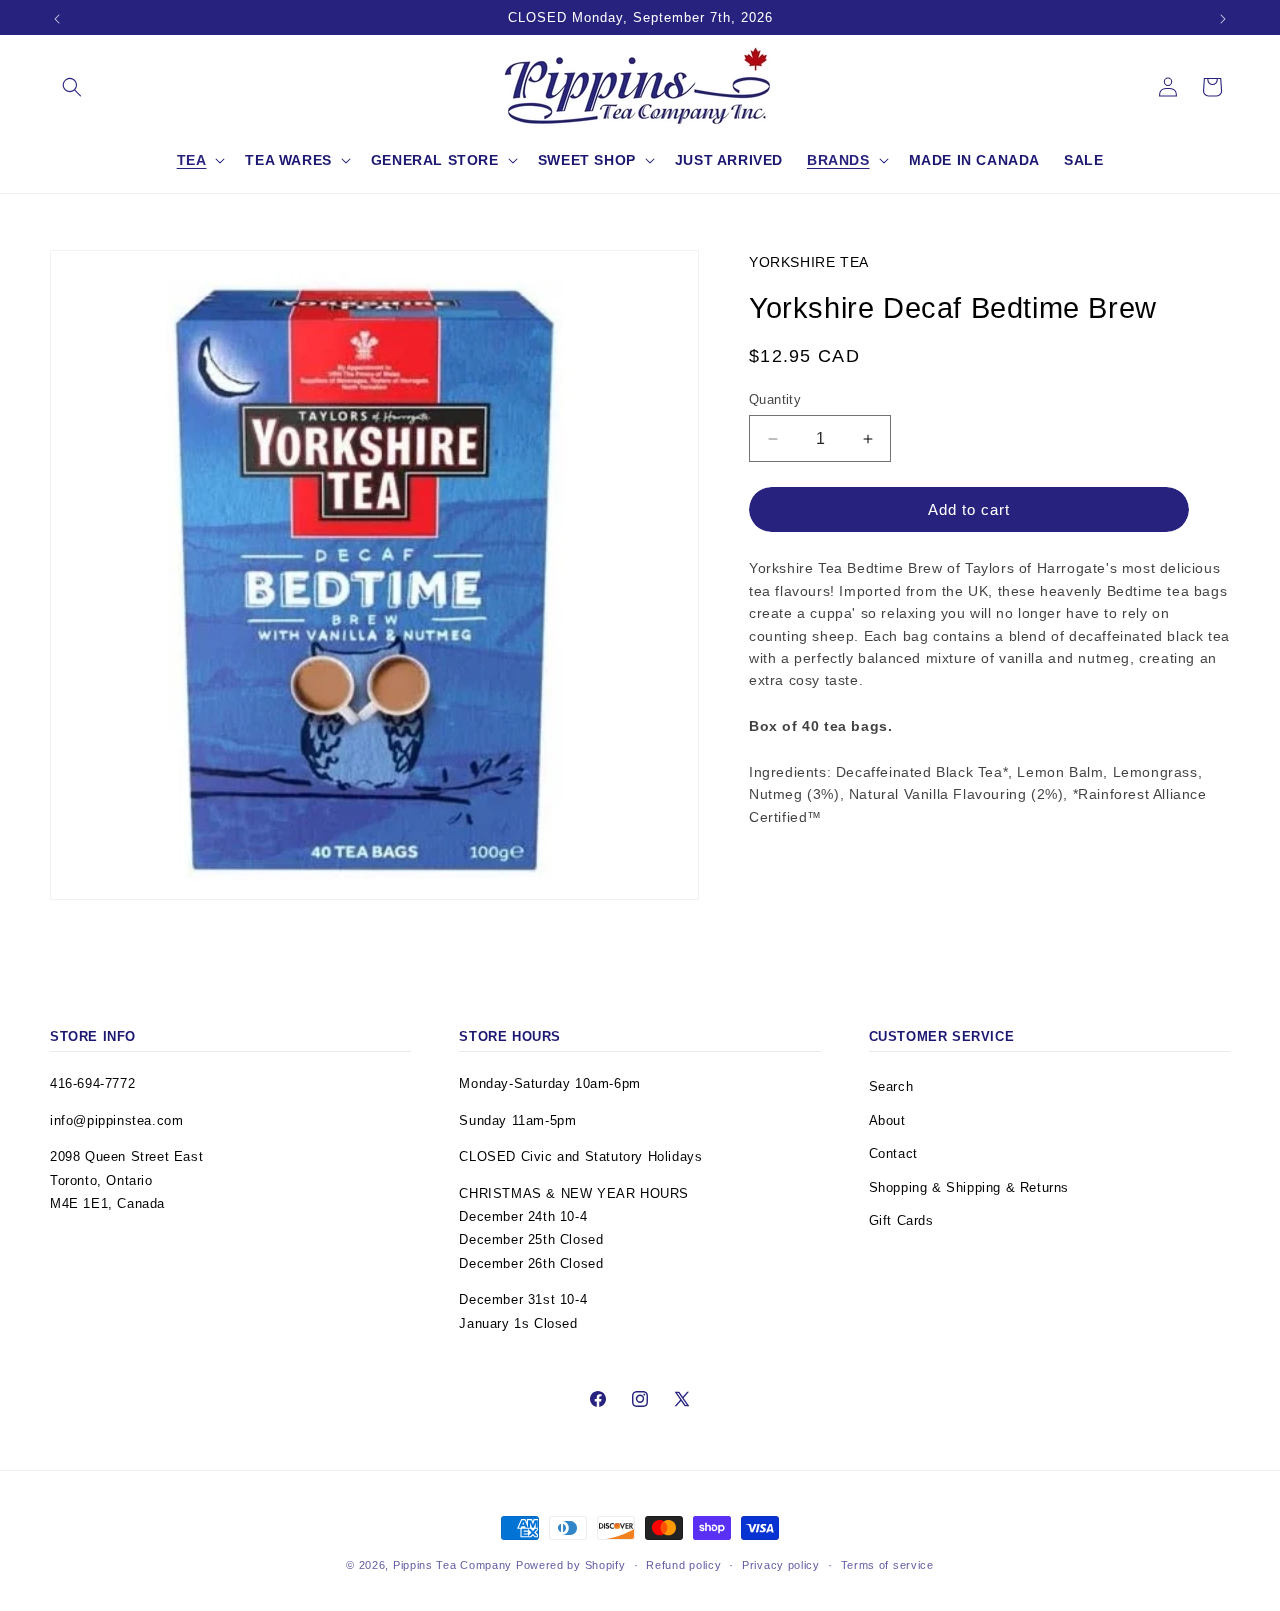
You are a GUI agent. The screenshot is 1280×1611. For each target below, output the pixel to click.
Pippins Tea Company (452, 1565)
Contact (893, 1153)
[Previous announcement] (57, 19)
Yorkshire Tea (809, 262)
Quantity (775, 399)
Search (891, 1086)
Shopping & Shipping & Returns (969, 1187)
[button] (72, 87)
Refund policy (683, 1565)
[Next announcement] (1223, 19)
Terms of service (887, 1565)
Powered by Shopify (571, 1565)
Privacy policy (781, 1565)
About (887, 1120)
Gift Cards (901, 1220)
